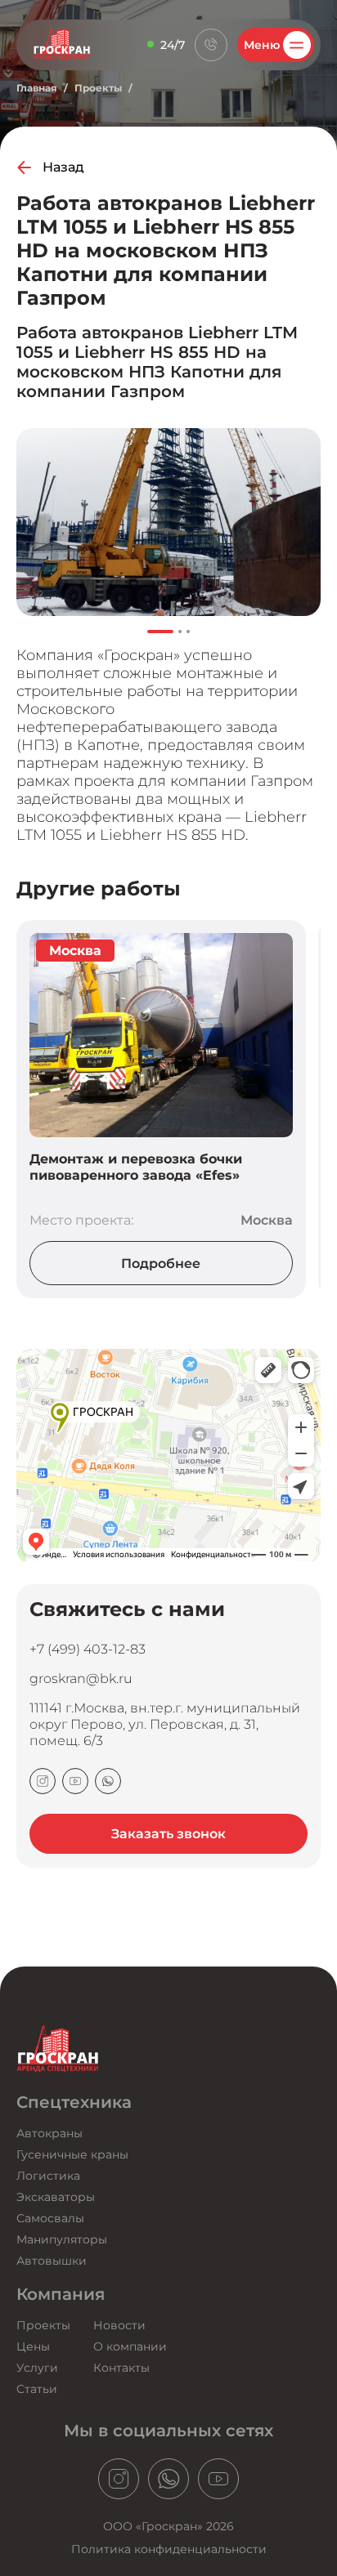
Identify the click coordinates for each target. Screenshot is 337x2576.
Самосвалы (50, 2218)
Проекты (98, 88)
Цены (33, 2346)
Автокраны (49, 2133)
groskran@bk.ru (81, 1678)
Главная (37, 88)
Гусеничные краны (72, 2154)
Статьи (37, 2389)
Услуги (37, 2368)
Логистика (48, 2176)
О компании (130, 2346)
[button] (160, 632)
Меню (262, 45)
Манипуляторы (62, 2239)
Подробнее (161, 1263)
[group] (168, 522)
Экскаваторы (56, 2197)
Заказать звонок (168, 1834)
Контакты (121, 2368)
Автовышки (52, 2261)
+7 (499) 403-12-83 (88, 1649)
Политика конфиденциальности (169, 2549)
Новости (119, 2325)
